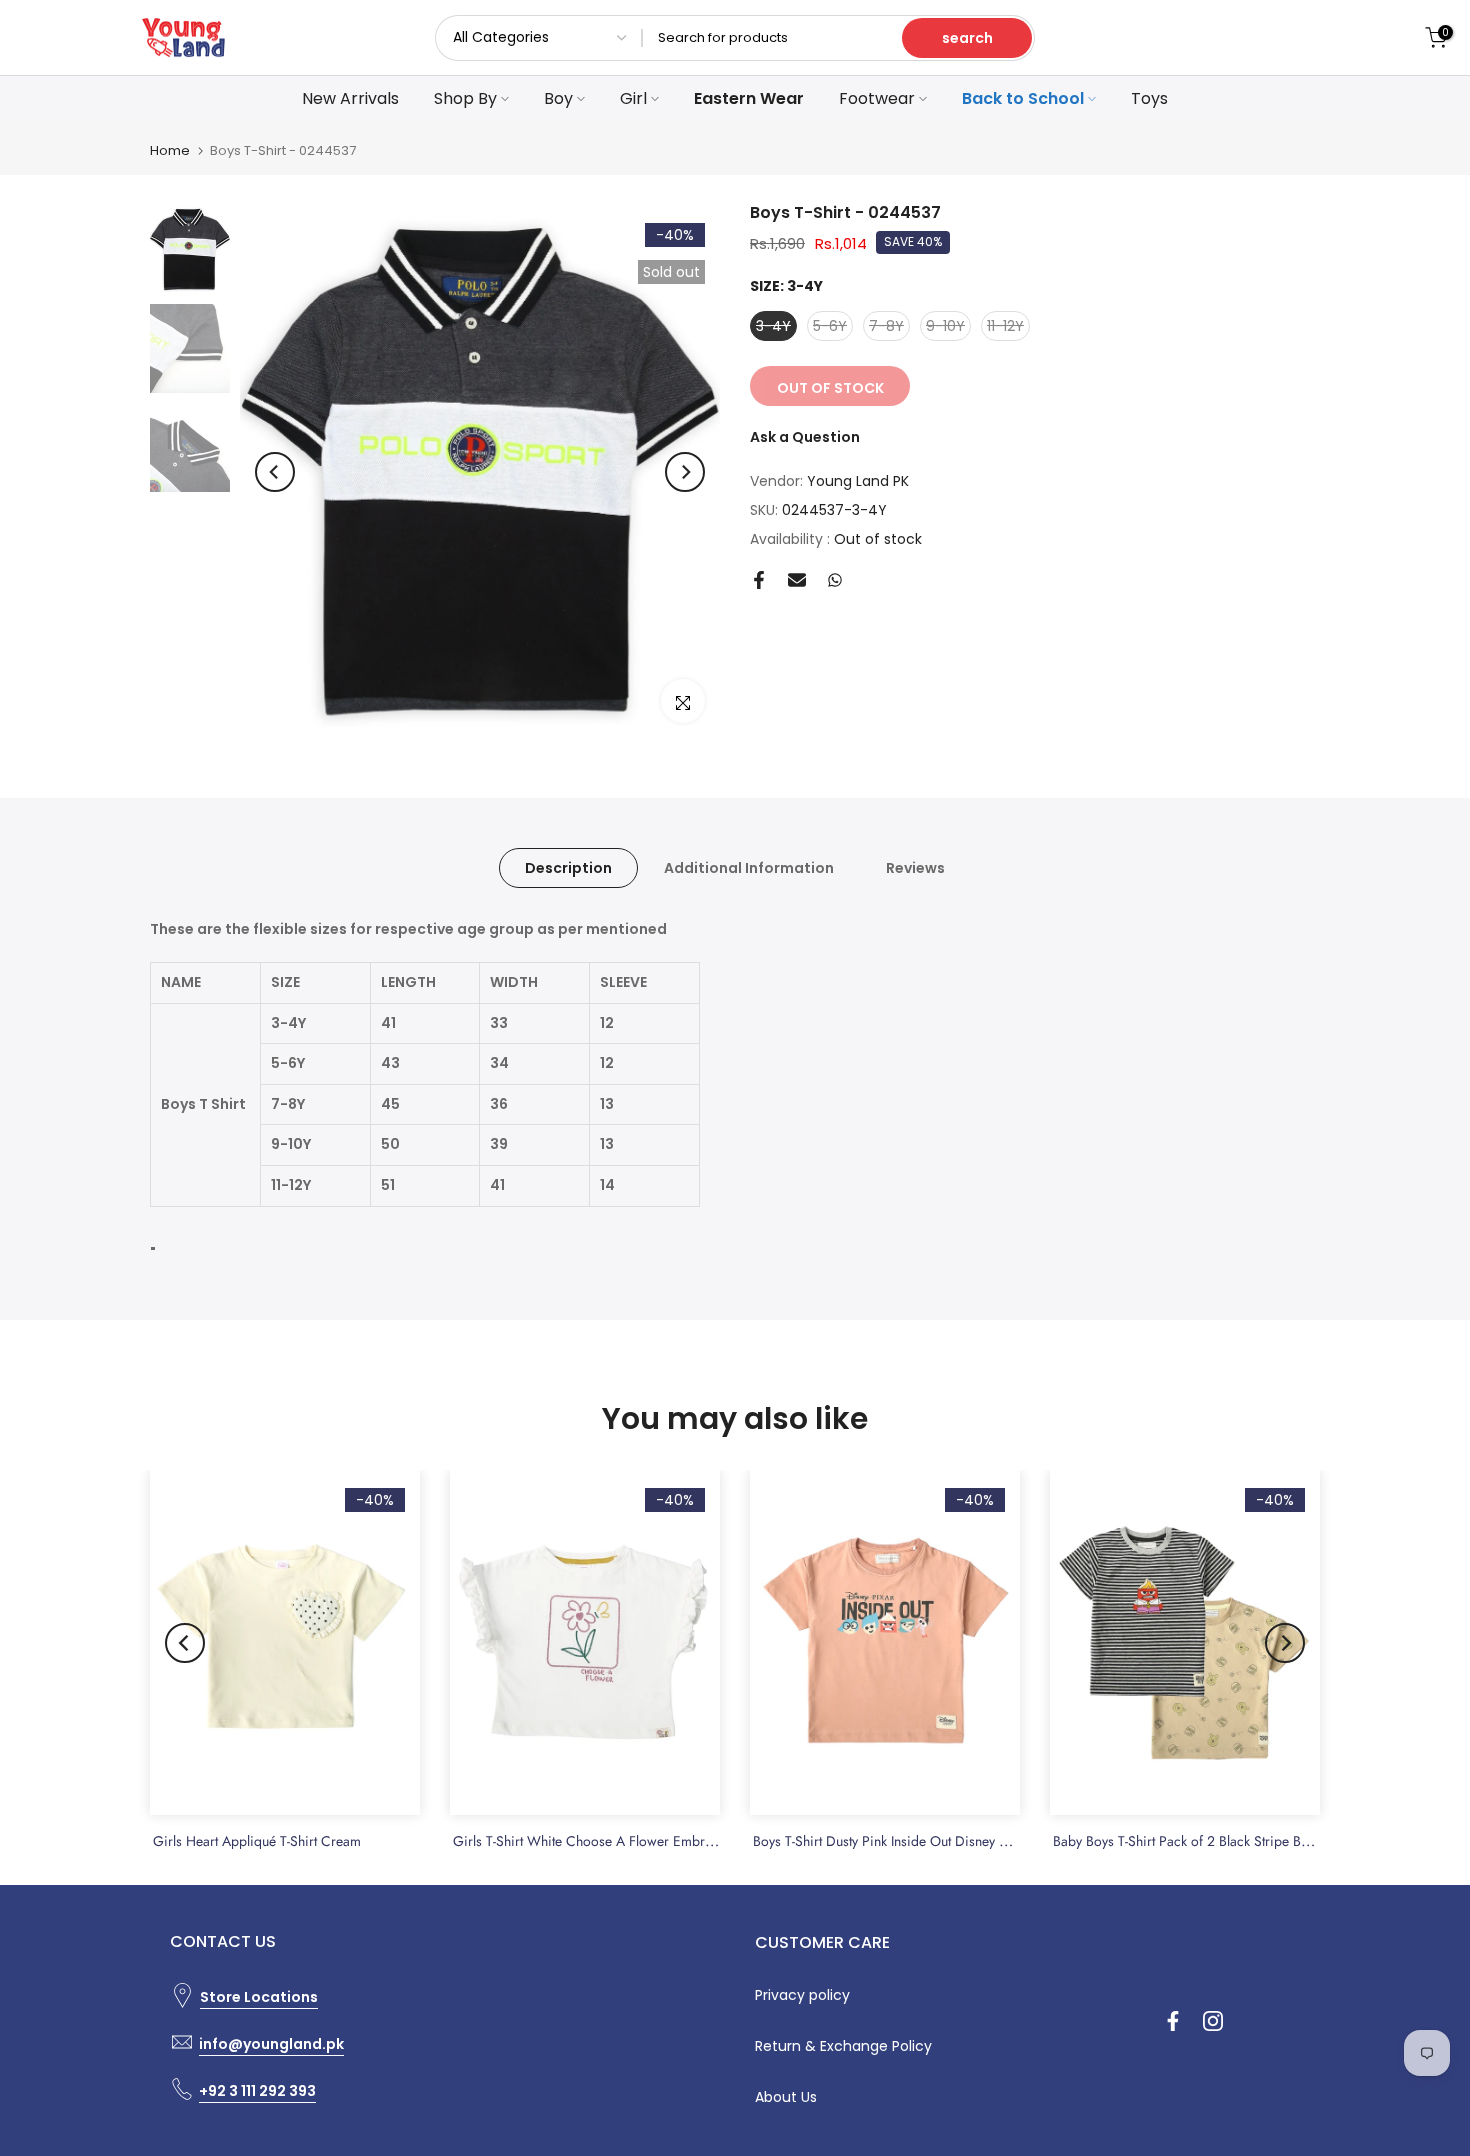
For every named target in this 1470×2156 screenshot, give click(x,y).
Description (568, 868)
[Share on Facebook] (759, 580)
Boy (558, 98)
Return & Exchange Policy (843, 2046)
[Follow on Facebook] (1173, 2021)
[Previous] (275, 472)
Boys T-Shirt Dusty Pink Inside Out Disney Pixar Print (906, 1841)
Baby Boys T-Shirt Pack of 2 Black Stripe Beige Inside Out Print (1237, 1841)
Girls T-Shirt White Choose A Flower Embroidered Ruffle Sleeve (642, 1841)
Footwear (877, 98)
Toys (1149, 98)
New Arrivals (350, 98)
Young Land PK (858, 481)
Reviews (915, 868)
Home (170, 150)
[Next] (685, 472)
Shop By (465, 98)
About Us (786, 2097)
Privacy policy (802, 1995)
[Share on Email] (797, 580)
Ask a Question (805, 437)
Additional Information (749, 868)
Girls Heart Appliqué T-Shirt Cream (257, 1841)
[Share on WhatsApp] (835, 580)
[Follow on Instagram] (1213, 2021)
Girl (633, 98)
